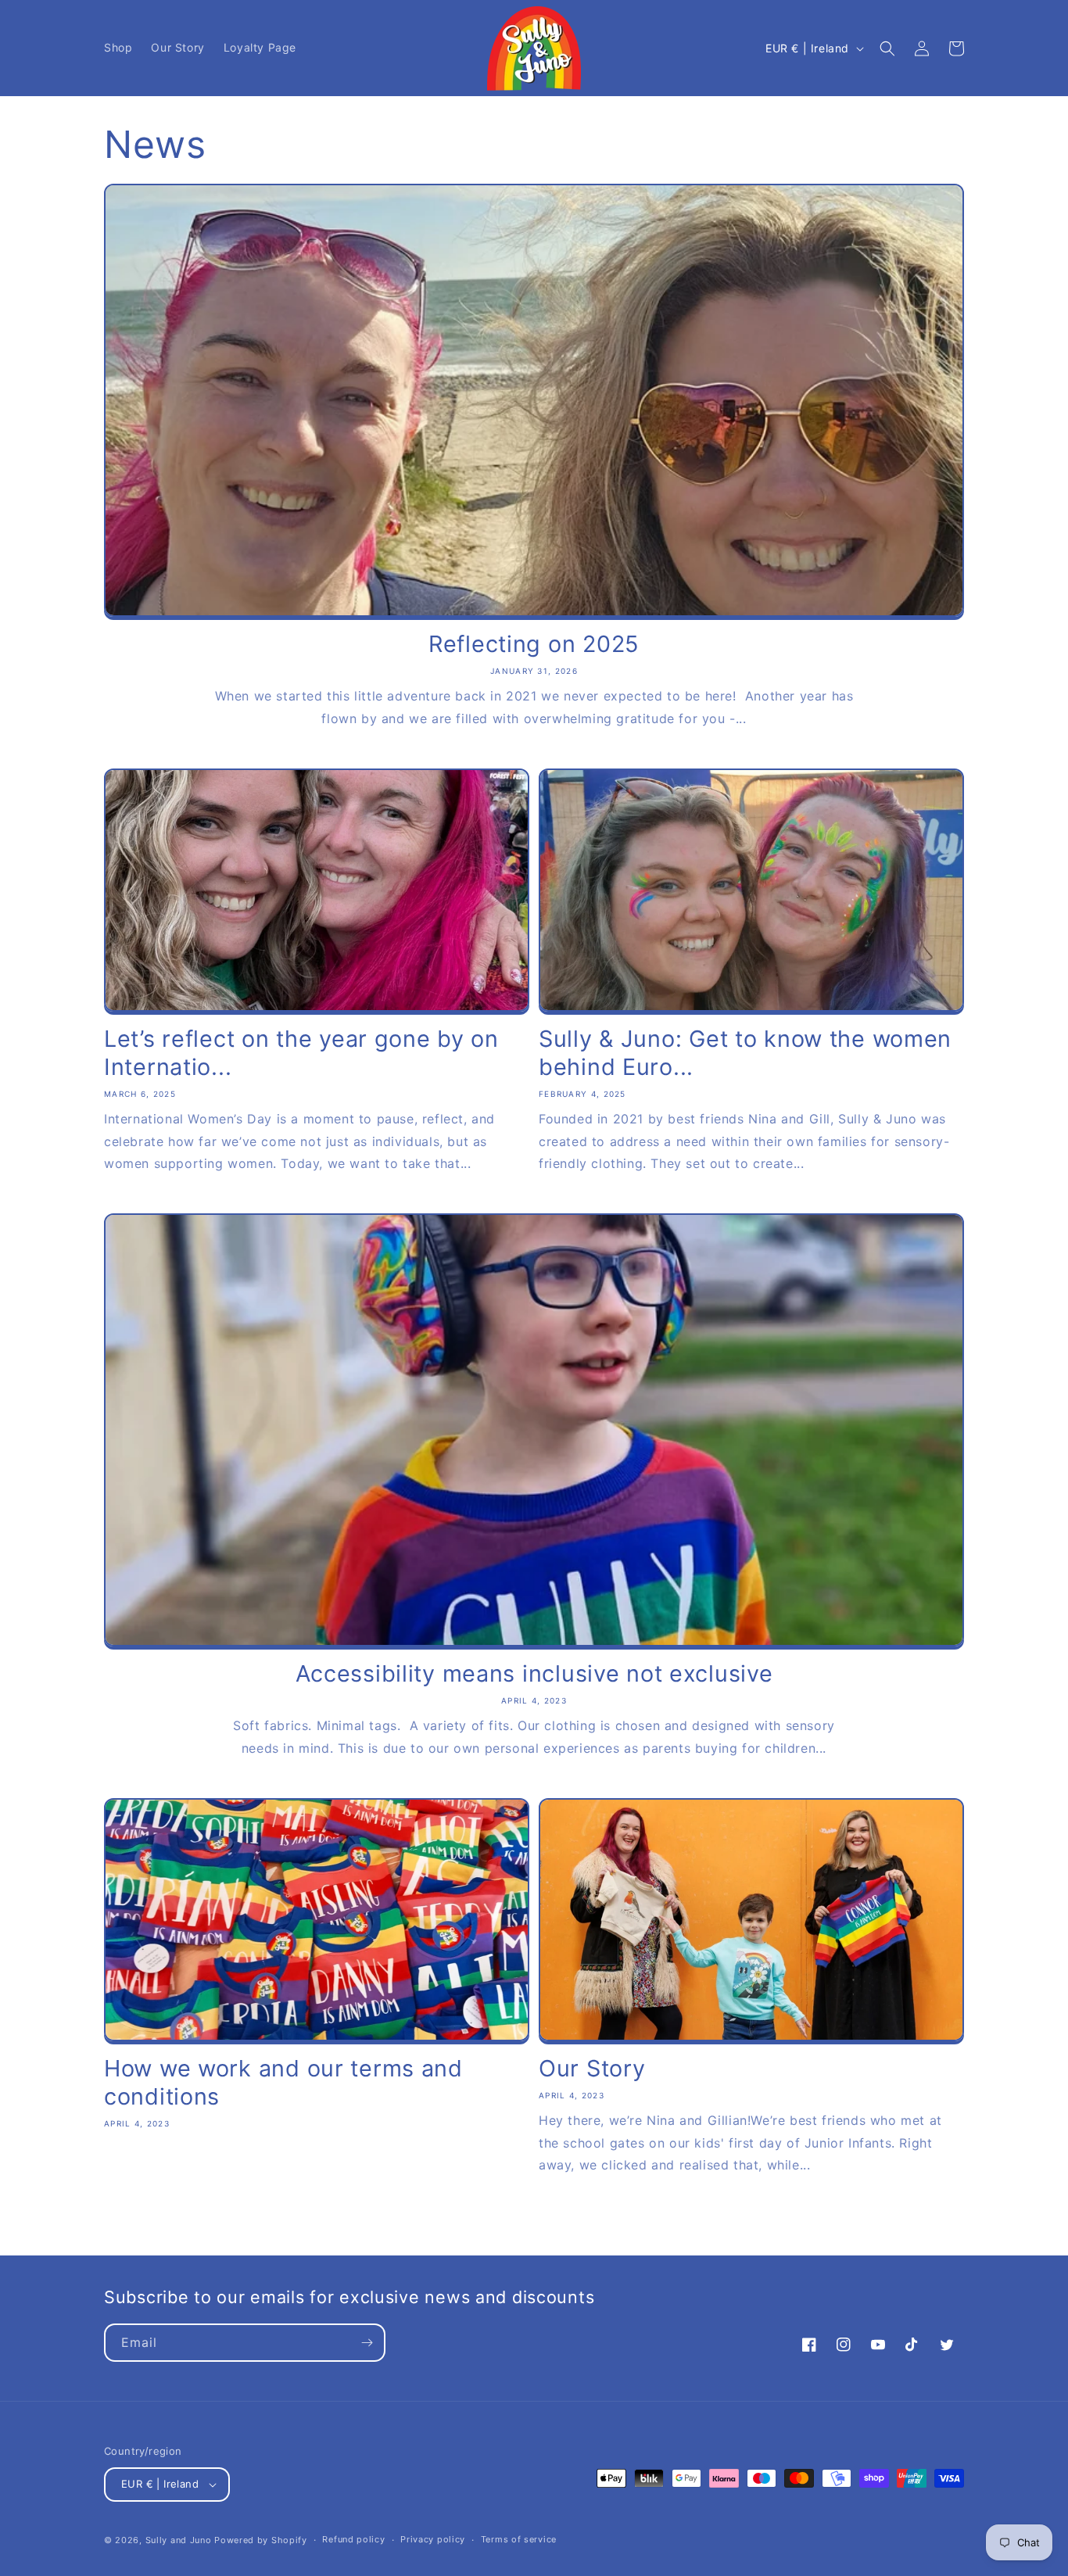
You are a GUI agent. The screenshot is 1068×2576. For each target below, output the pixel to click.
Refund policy (353, 2539)
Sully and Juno (179, 2540)
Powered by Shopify (261, 2540)
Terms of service (519, 2539)
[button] (887, 48)
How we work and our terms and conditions (283, 2082)
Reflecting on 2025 (534, 644)
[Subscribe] (367, 2343)
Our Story (592, 2068)
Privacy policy (433, 2539)
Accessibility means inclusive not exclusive (534, 1673)
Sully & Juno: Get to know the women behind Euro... (745, 1053)
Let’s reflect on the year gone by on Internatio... (301, 1053)
